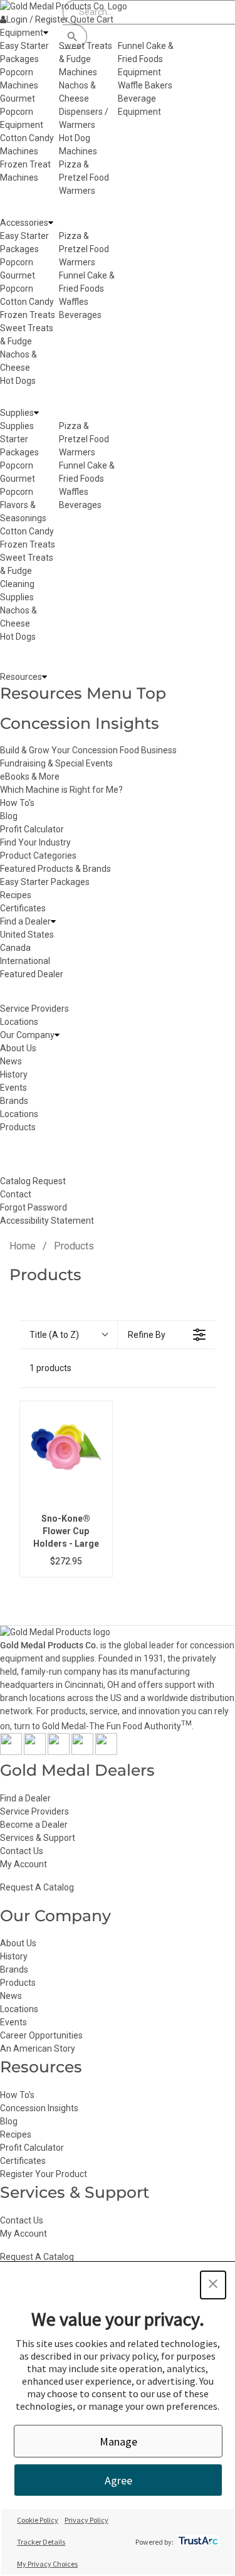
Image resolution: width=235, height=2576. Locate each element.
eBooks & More (30, 777)
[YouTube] (82, 1752)
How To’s (17, 2095)
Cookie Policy (38, 2520)
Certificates (23, 908)
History (14, 1956)
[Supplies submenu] (36, 413)
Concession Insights (80, 723)
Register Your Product (44, 2174)
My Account (23, 1864)
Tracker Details (41, 2542)
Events (13, 2022)
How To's (17, 803)
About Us (18, 1943)
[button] (213, 2285)
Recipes (16, 895)
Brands (14, 1969)
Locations (19, 2009)
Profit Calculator (32, 829)
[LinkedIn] (106, 1752)
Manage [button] (118, 2441)
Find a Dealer (25, 1798)
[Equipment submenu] (46, 33)
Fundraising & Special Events (56, 763)
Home (23, 1246)
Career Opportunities (41, 2035)
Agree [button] (118, 2480)
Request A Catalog (37, 1887)
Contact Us (22, 1851)
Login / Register (37, 19)
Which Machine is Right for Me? (61, 790)
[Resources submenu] (44, 677)
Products (18, 1983)
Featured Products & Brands (55, 869)
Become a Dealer (34, 1825)
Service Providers (34, 1811)
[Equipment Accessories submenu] (51, 223)
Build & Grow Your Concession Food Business (88, 750)
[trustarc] (197, 2542)
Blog (9, 816)
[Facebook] (11, 1752)
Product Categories (38, 856)
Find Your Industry (35, 842)
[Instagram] (59, 1752)
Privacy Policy (86, 2520)
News (11, 1996)
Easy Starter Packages (45, 882)
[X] (35, 1752)
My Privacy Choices (47, 2564)
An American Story (38, 2049)
